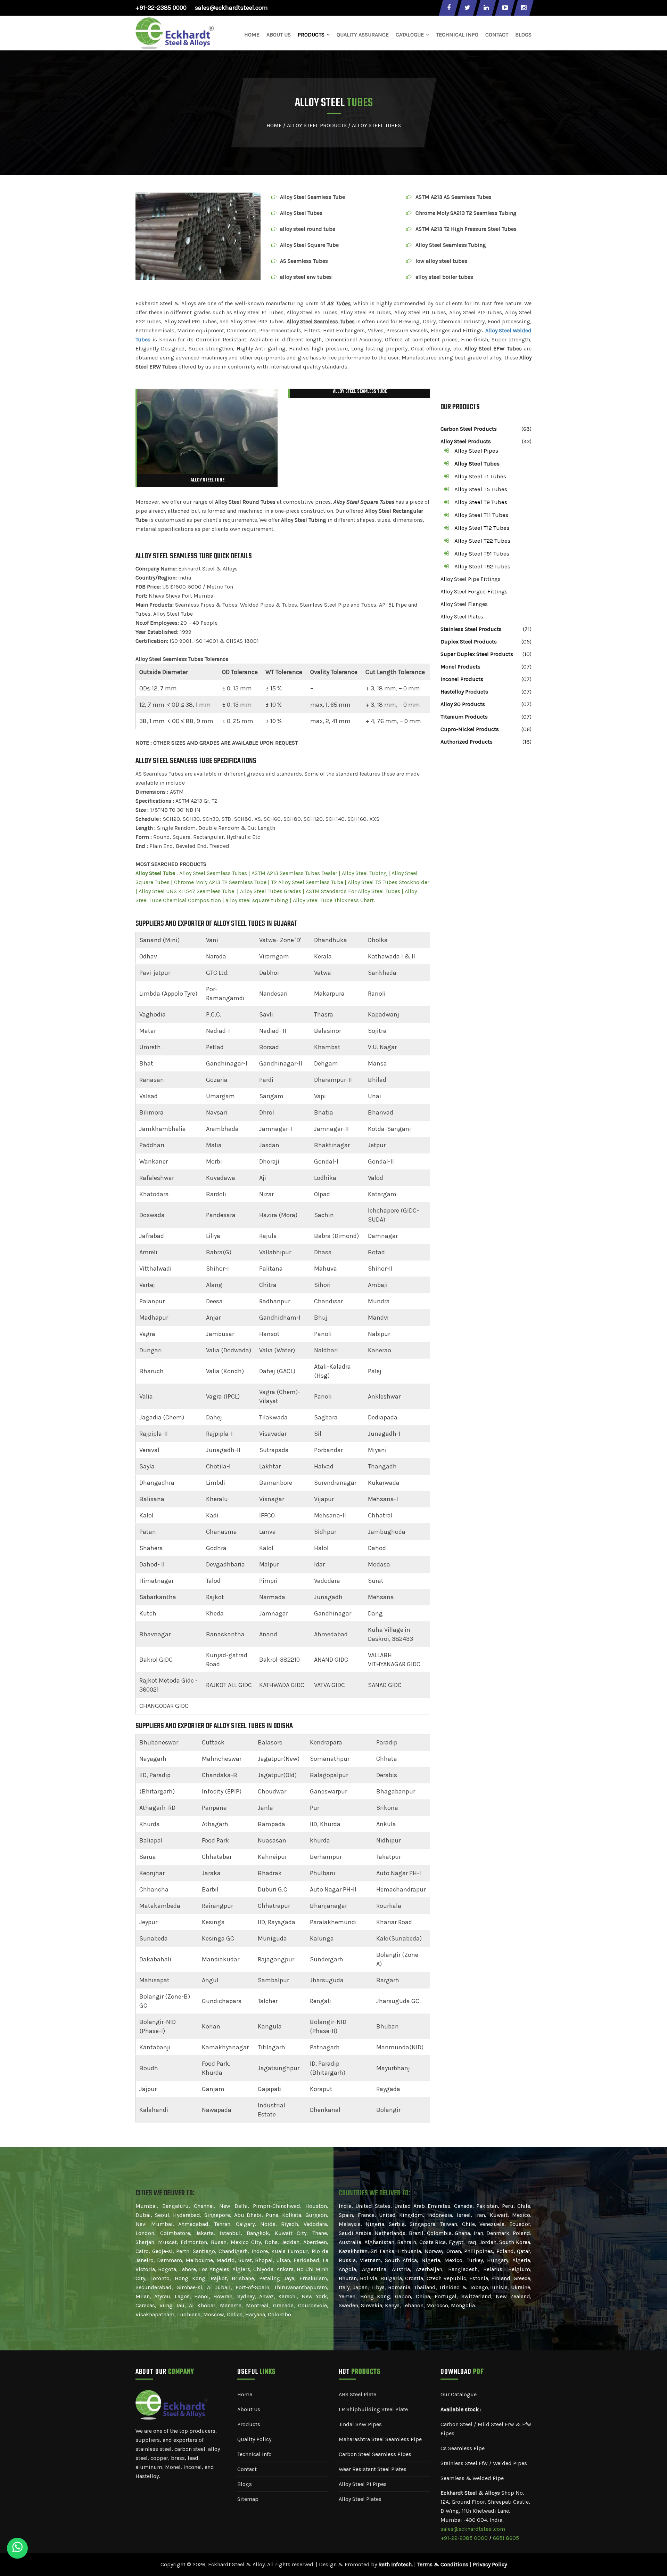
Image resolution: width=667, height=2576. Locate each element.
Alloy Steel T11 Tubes (481, 515)
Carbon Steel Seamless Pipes (375, 2454)
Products (249, 2424)
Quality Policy (254, 2439)
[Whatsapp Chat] (17, 2548)
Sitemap (248, 2499)
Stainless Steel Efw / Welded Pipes (484, 2463)
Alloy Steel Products (317, 125)
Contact (497, 35)
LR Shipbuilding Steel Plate (373, 2409)
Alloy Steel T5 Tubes (481, 489)
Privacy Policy (490, 2564)
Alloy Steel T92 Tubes (482, 566)
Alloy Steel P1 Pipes (363, 2484)
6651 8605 (506, 2538)
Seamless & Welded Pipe (472, 2478)
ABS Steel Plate (357, 2394)
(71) (527, 629)
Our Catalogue (459, 2394)
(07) (526, 667)
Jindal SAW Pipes (360, 2424)
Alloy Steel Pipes (476, 451)
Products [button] (311, 35)
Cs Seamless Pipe (463, 2448)
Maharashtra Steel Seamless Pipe (380, 2439)
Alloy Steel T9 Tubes (481, 502)
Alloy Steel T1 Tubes (480, 476)
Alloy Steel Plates (462, 617)
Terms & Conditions (443, 2564)
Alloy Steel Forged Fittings (474, 592)
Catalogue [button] (410, 35)
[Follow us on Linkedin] (486, 8)
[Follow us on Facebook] (448, 8)
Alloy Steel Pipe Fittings (471, 579)
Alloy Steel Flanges (464, 604)
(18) (527, 742)
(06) (526, 729)
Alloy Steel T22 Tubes (482, 541)
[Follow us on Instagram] (524, 8)
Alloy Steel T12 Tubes (482, 528)
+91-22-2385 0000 (161, 8)
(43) (527, 441)
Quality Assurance (363, 35)
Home (252, 35)
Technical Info (254, 2454)
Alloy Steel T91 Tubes (482, 553)
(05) (526, 642)
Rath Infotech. (396, 2564)
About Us (279, 35)
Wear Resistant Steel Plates (373, 2469)
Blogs (523, 35)
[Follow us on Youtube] (505, 8)
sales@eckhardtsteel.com (231, 8)
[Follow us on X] (467, 8)
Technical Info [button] (457, 35)
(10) (527, 654)
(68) (526, 429)
